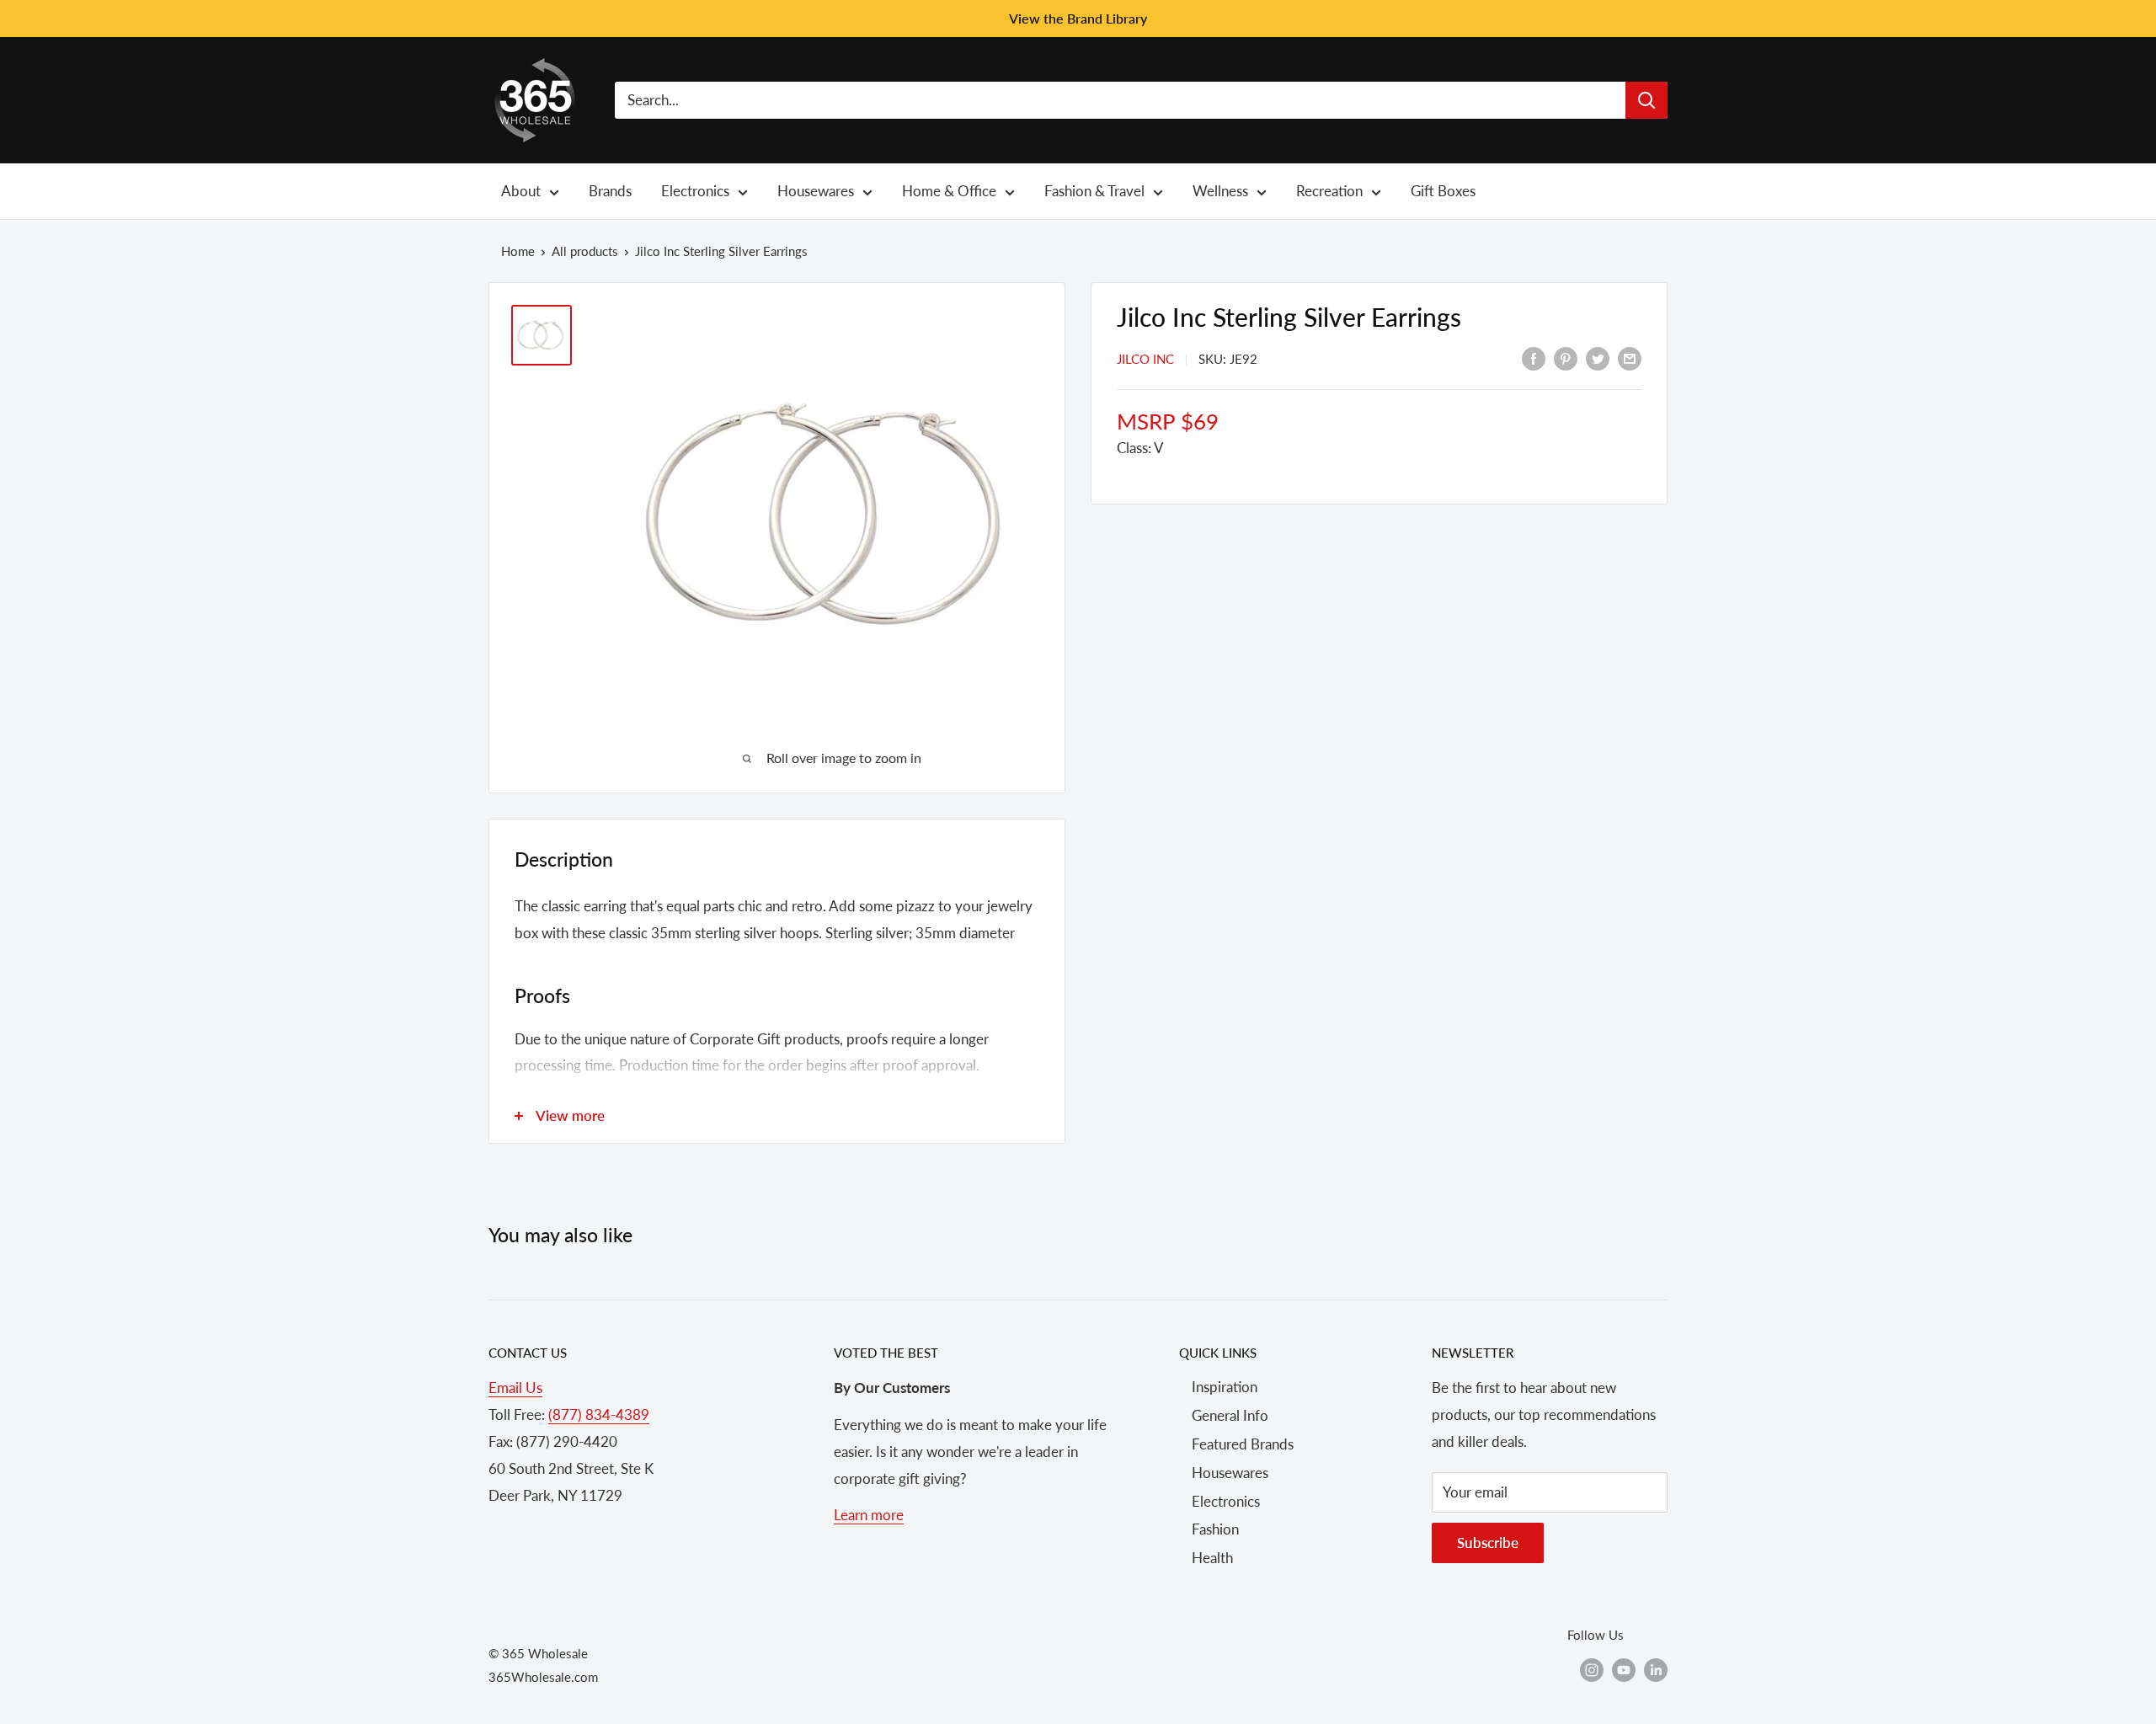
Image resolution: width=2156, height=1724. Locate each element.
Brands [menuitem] (610, 191)
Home (518, 251)
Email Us (515, 1388)
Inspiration (1225, 1387)
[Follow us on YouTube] (1624, 1669)
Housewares (1230, 1473)
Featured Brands (1243, 1444)
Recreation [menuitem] (1329, 191)
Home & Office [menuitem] (949, 191)
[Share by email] (1630, 357)
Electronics (1226, 1501)
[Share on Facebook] (1534, 357)
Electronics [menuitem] (695, 191)
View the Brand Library (1078, 18)
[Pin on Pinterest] (1566, 357)
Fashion (1215, 1529)
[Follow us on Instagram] (1592, 1669)
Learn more (869, 1515)
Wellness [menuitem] (1220, 191)
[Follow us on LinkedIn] (1656, 1669)
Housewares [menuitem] (816, 191)
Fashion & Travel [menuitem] (1094, 191)
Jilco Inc (1145, 359)
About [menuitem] (521, 191)
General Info (1230, 1415)
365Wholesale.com (543, 1677)
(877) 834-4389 (599, 1414)
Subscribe (1488, 1543)
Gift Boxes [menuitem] (1443, 191)
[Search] (1646, 100)
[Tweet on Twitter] (1598, 357)
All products (585, 251)
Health (1212, 1558)
